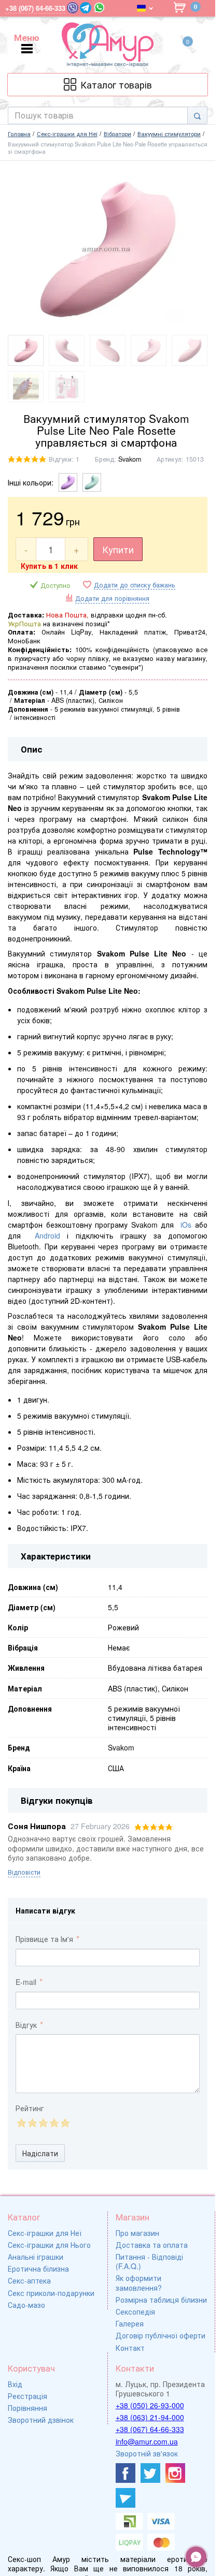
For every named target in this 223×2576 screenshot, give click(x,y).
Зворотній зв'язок (147, 2453)
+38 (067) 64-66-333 (150, 2429)
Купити (118, 549)
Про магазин (137, 2233)
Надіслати (40, 2153)
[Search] (197, 115)
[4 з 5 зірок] (54, 2123)
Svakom (130, 459)
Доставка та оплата (152, 2245)
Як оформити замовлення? (139, 2283)
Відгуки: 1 (64, 459)
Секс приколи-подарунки (51, 2293)
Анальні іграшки (36, 2257)
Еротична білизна (38, 2269)
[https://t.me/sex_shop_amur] (126, 2498)
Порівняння (27, 2408)
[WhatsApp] (99, 8)
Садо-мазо (26, 2305)
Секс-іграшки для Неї (45, 2233)
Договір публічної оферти (161, 2335)
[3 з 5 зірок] (43, 2123)
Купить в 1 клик (49, 566)
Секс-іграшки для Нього (49, 2245)
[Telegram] (86, 8)
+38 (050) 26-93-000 (150, 2405)
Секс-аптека (29, 2280)
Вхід (15, 2384)
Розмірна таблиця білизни (161, 2300)
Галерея (130, 2323)
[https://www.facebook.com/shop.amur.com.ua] (126, 2473)
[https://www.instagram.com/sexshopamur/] (175, 2473)
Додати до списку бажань (135, 585)
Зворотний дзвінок (41, 2420)
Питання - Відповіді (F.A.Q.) (149, 2261)
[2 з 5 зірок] (32, 2123)
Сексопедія (135, 2312)
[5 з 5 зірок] (65, 2123)
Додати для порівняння (112, 598)
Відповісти (24, 1872)
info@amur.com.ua (147, 2441)
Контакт (130, 2348)
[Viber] (73, 8)
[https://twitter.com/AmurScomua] (150, 2473)
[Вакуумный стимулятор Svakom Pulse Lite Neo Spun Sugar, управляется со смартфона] (92, 482)
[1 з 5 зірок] (21, 2123)
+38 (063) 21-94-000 (150, 2417)
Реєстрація (27, 2396)
